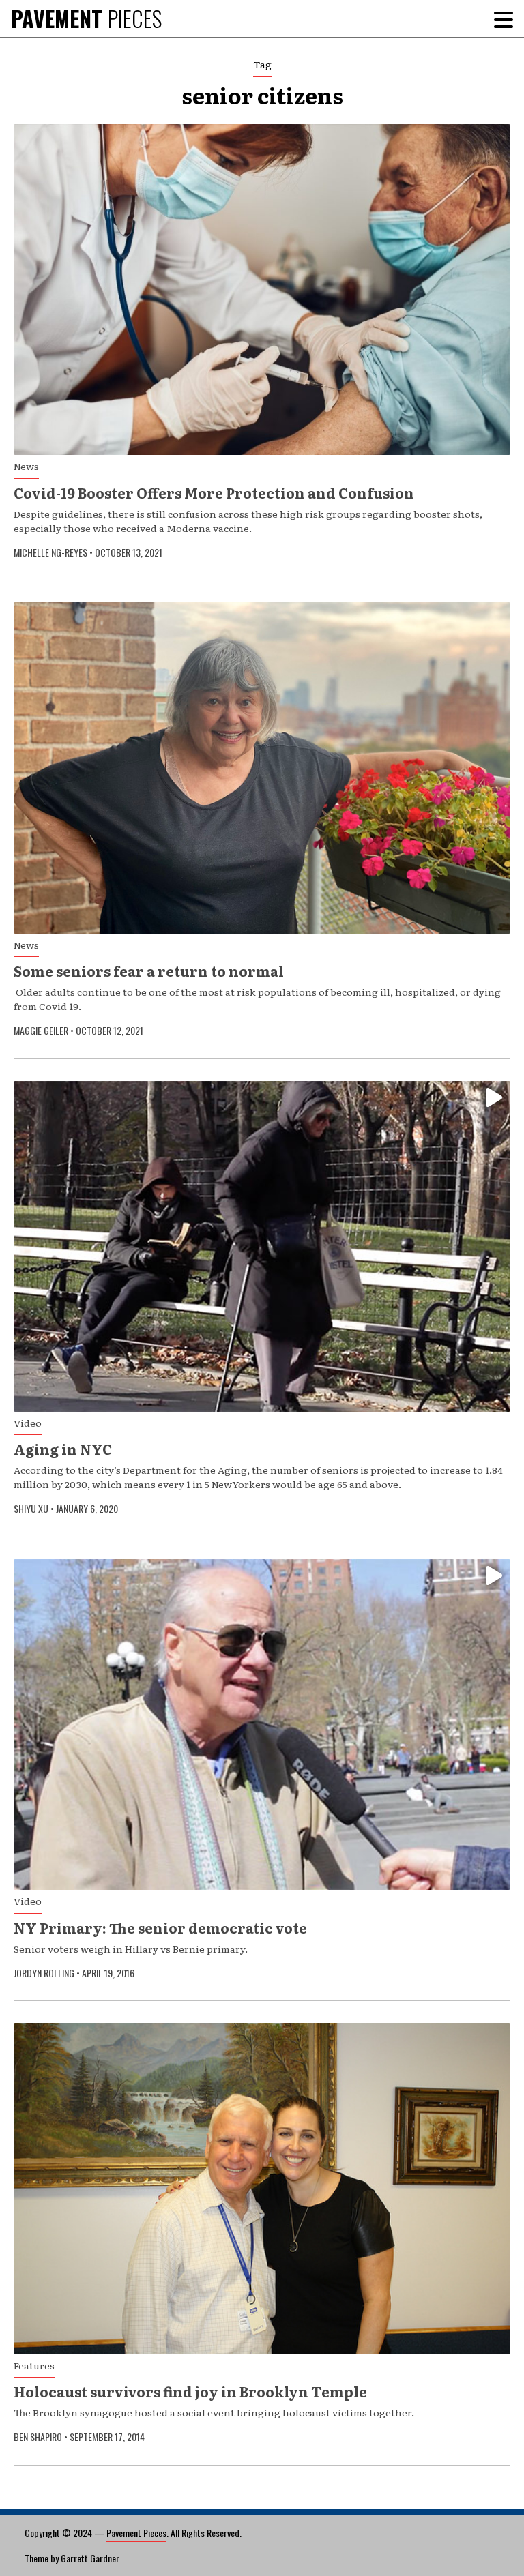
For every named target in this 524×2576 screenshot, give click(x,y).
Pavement (86, 18)
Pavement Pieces (136, 2533)
